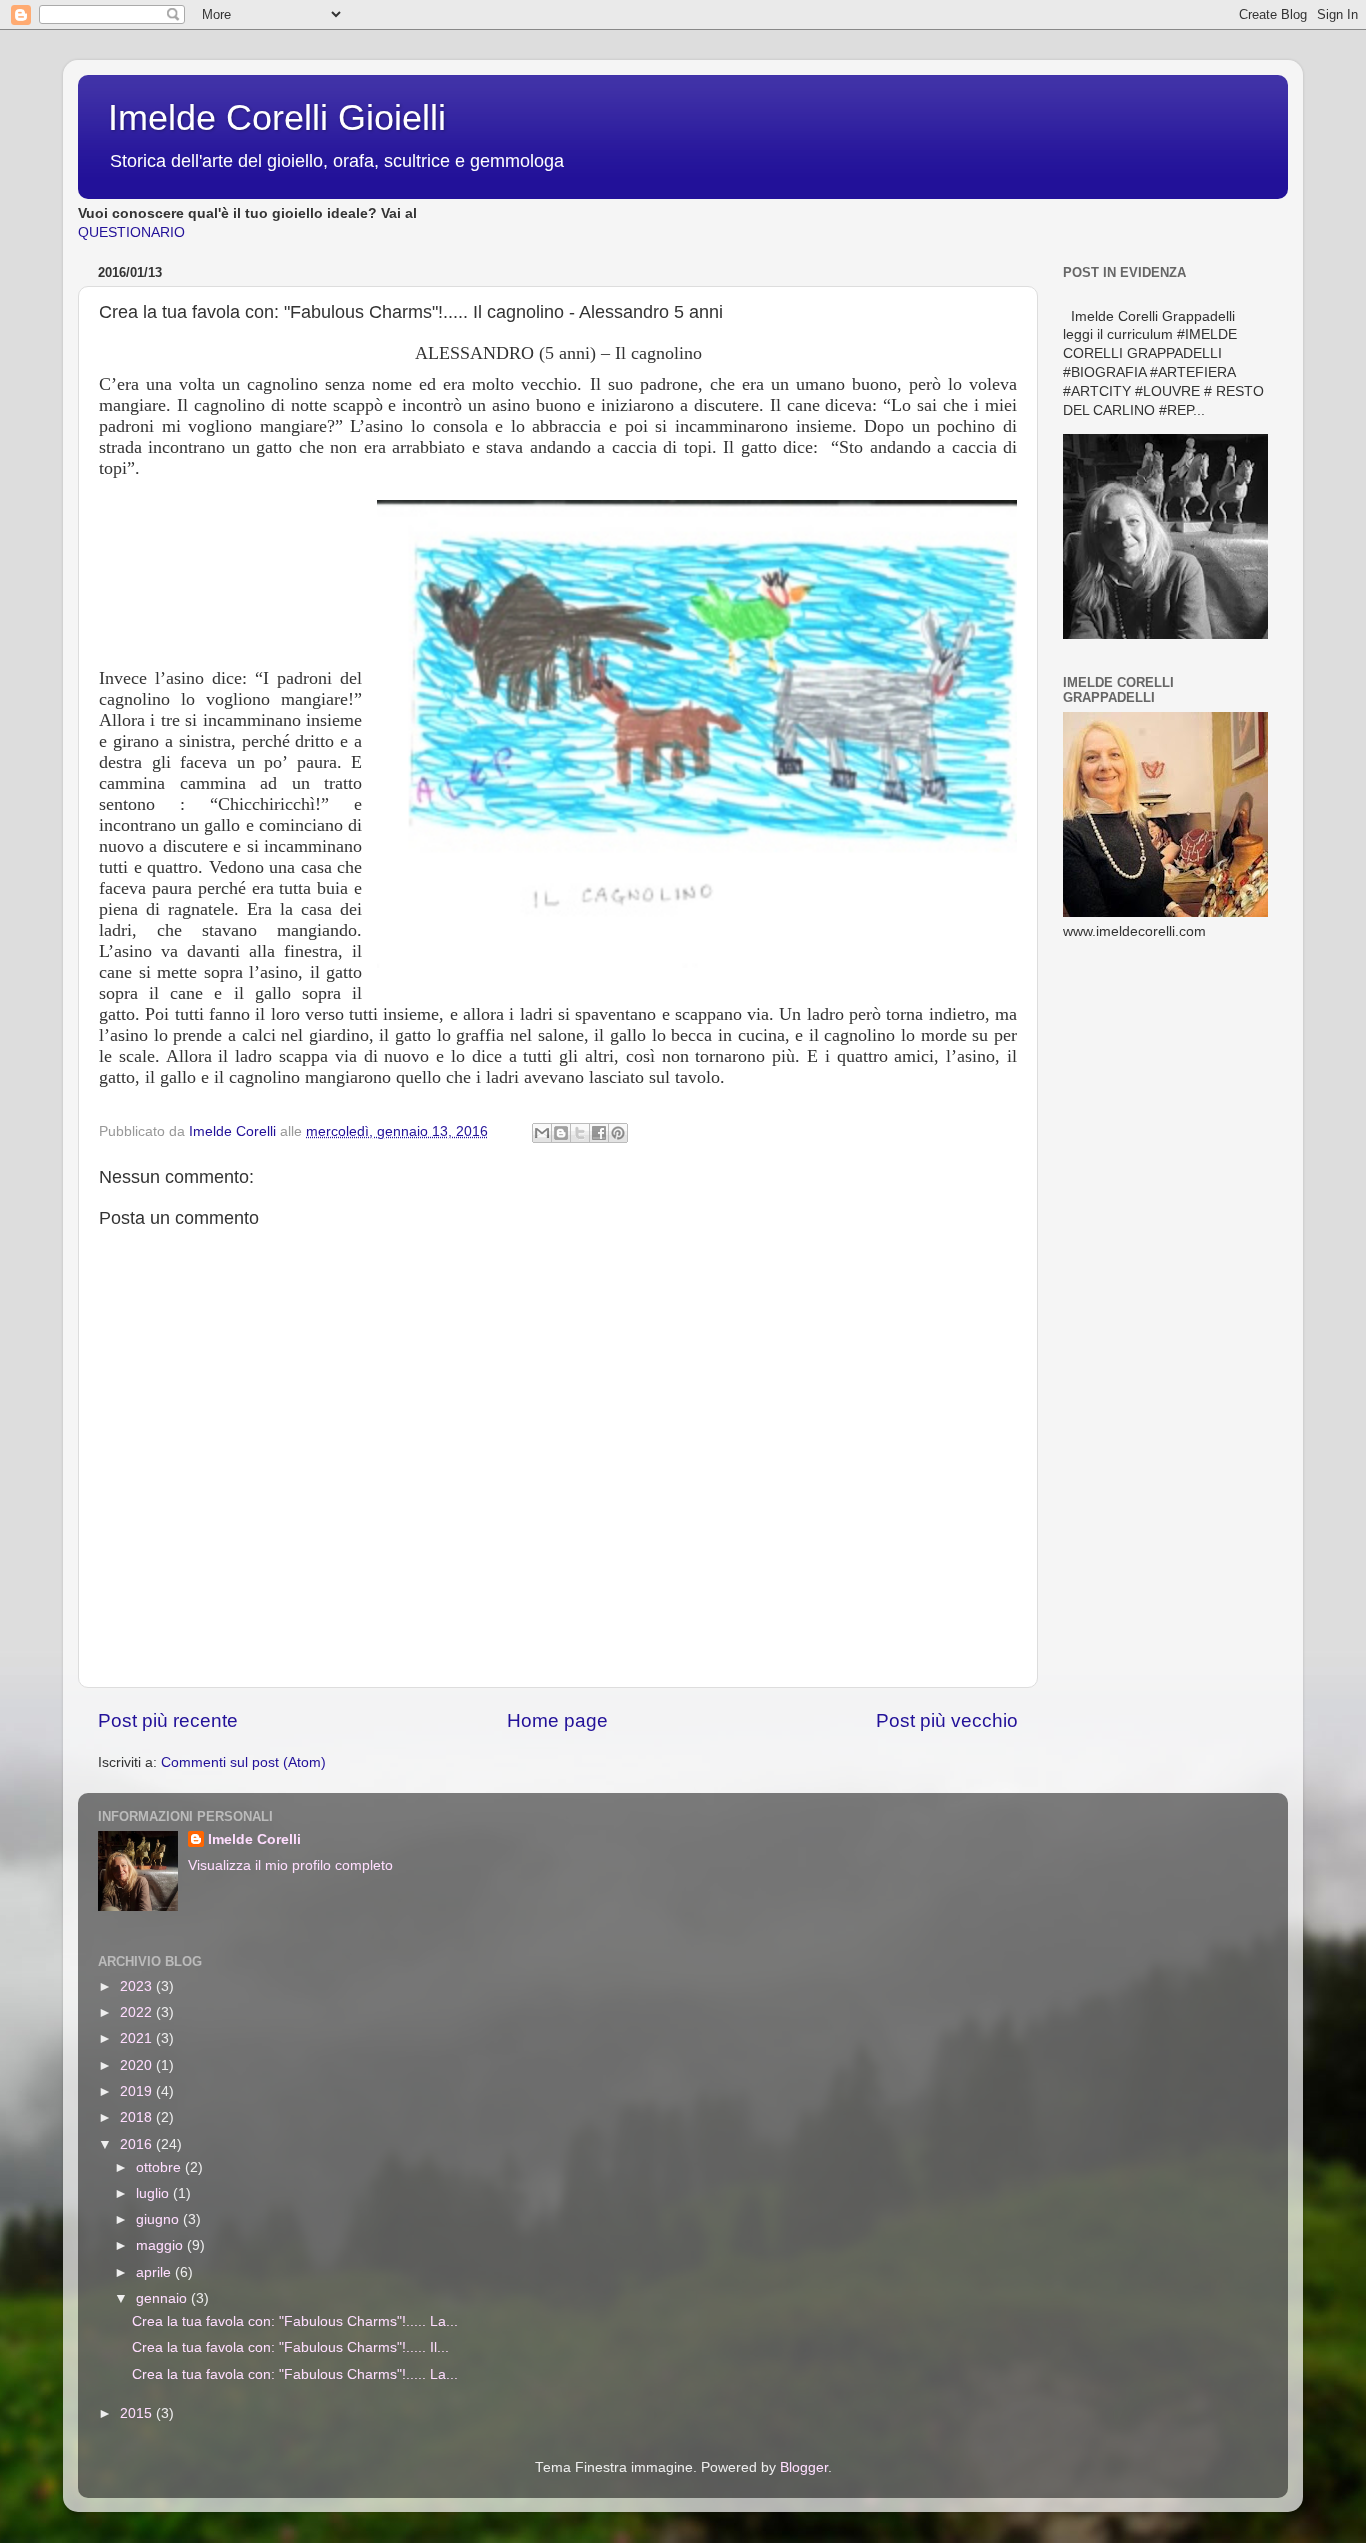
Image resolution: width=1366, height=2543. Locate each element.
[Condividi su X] (580, 1133)
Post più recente (168, 1720)
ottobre (160, 2167)
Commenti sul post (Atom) (243, 1762)
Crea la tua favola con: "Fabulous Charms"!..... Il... (290, 2347)
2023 (138, 1986)
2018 (138, 2117)
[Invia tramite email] (542, 1133)
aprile (155, 2272)
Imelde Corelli (254, 1839)
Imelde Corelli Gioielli (277, 117)
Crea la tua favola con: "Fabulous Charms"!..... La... (295, 2321)
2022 (138, 2012)
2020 (138, 2065)
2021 (138, 2038)
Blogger (804, 2467)
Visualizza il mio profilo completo (290, 1865)
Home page (557, 1720)
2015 (138, 2413)
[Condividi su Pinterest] (618, 1133)
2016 (138, 2144)
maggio (161, 2245)
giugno (159, 2219)
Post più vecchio (947, 1720)
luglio (154, 2193)
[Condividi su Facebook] (599, 1133)
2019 (138, 2091)
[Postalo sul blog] (561, 1133)
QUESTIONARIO (131, 232)
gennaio (163, 2298)
